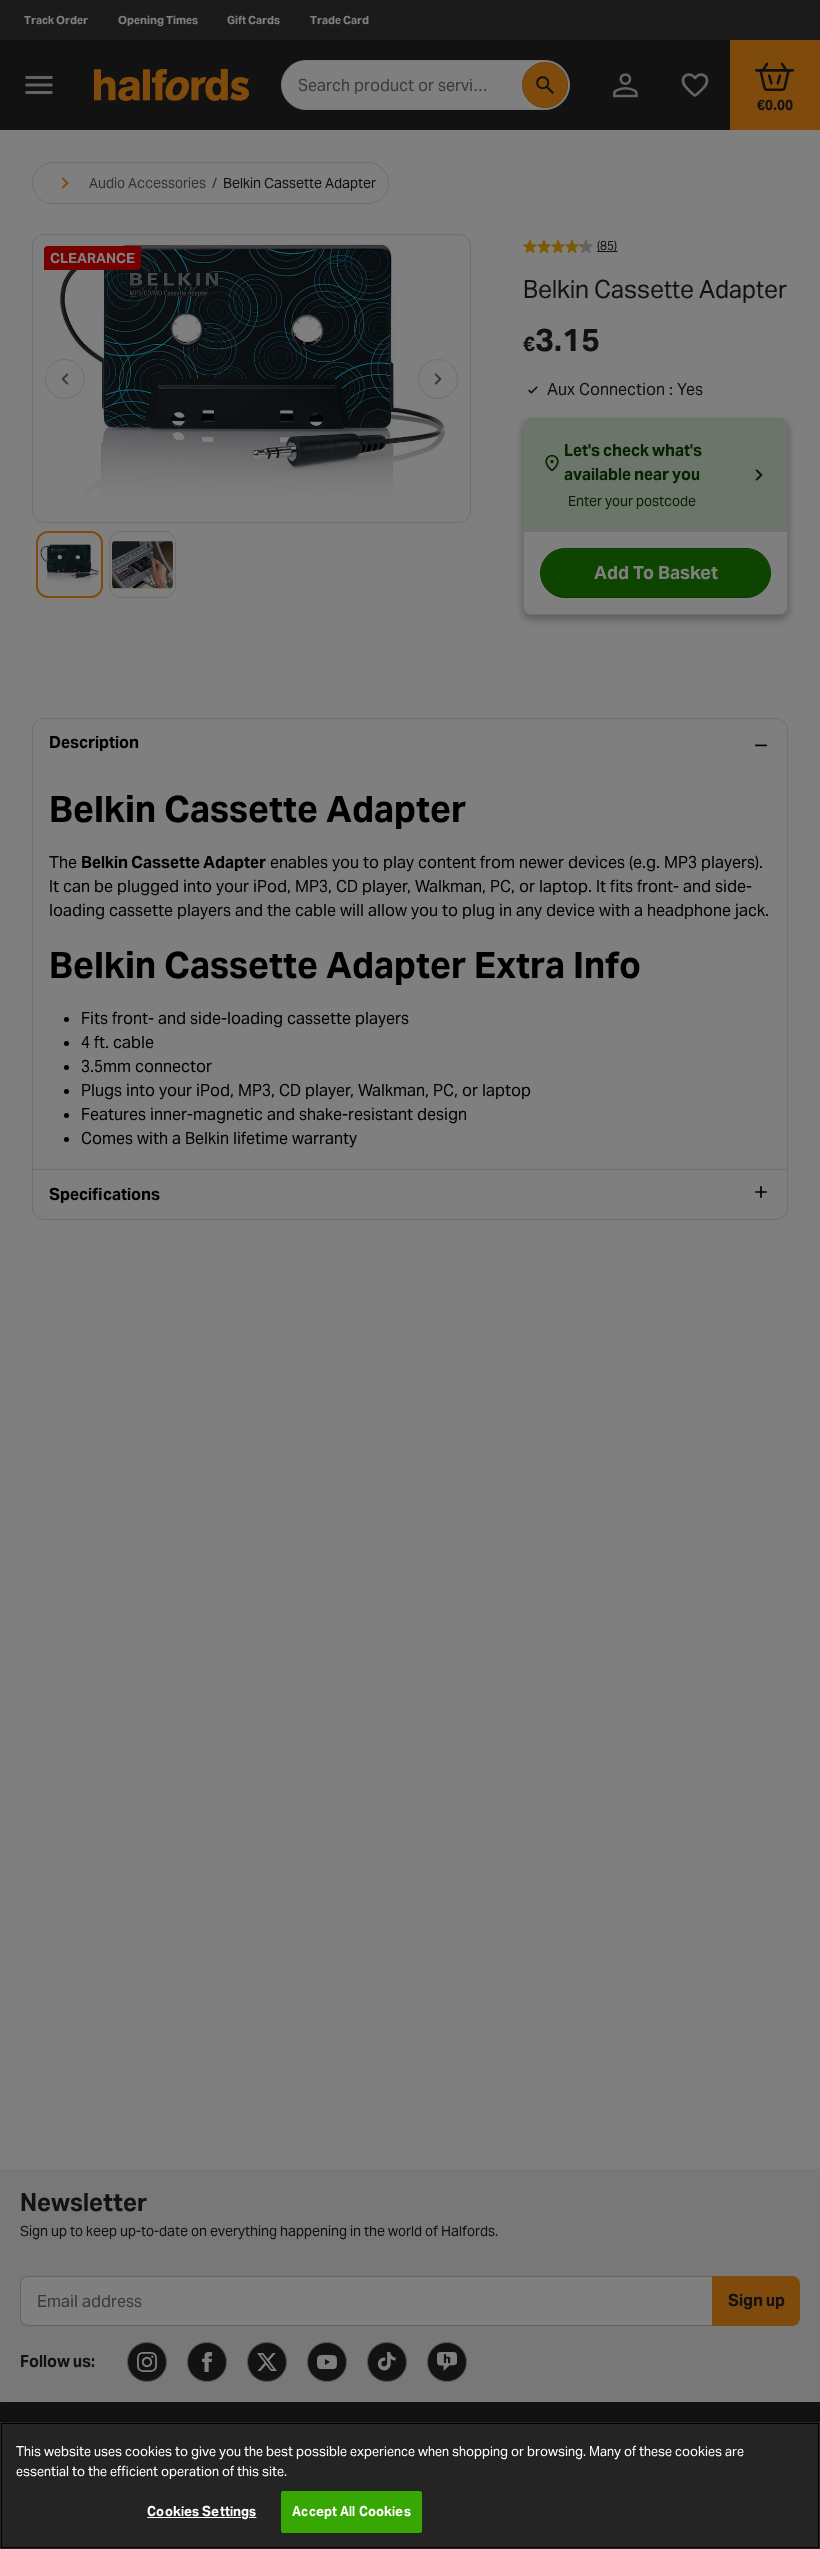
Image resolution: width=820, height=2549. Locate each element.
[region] (410, 2485)
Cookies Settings (201, 2511)
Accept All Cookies (351, 2511)
